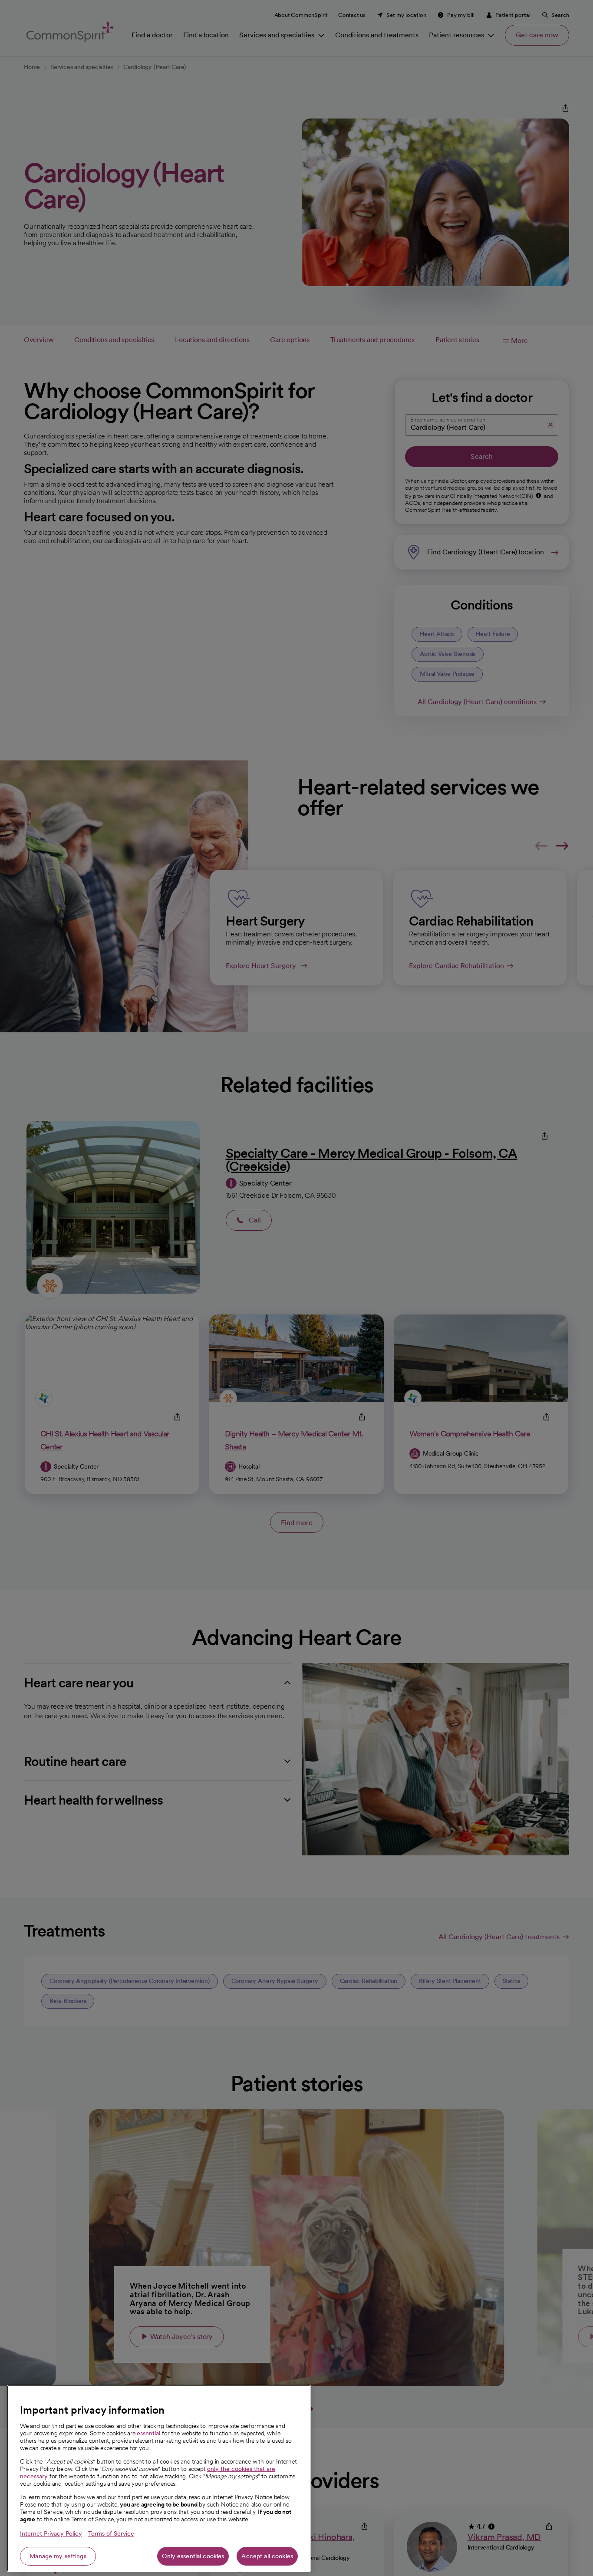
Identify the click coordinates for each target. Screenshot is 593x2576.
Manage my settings (58, 2556)
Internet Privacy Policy (51, 2533)
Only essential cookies (193, 2556)
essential (148, 2433)
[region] (159, 2478)
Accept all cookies (267, 2556)
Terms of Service (111, 2533)
